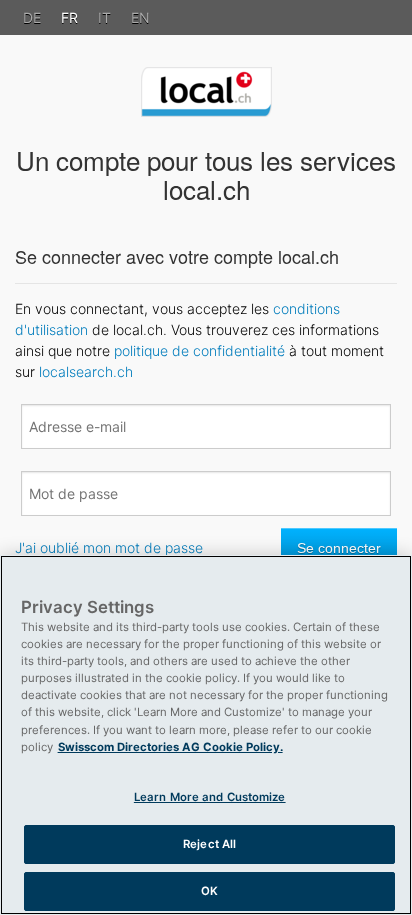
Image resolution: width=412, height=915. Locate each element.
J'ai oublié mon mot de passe (109, 547)
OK (209, 891)
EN (140, 17)
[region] (206, 735)
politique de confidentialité (199, 350)
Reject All (209, 844)
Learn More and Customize (210, 797)
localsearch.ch (86, 371)
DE (32, 17)
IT (104, 17)
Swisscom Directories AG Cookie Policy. (170, 747)
